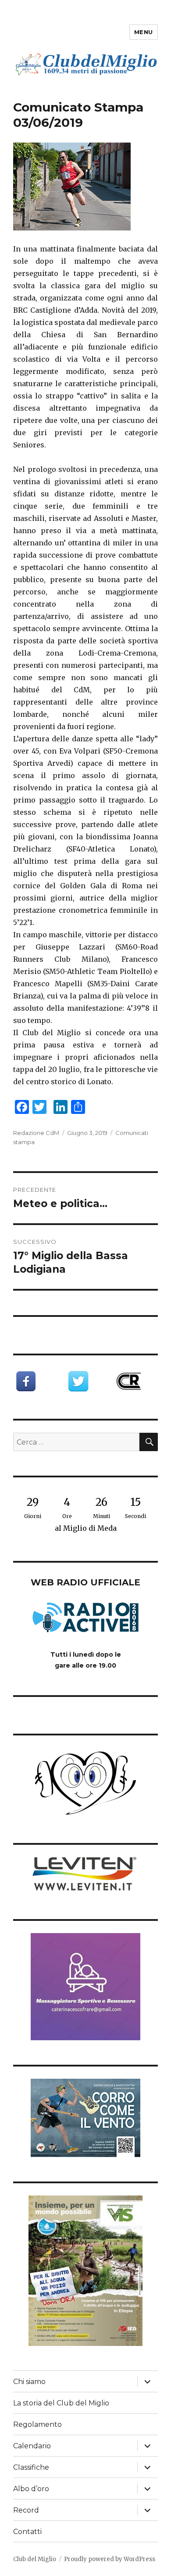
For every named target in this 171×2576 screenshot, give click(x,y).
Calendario (32, 2446)
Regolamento (37, 2424)
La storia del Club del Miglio (61, 2403)
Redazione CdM (36, 1133)
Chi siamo (29, 2382)
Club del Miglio (35, 2559)
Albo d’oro (31, 2489)
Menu (144, 32)
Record (26, 2510)
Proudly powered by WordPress (110, 2559)
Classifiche (31, 2467)
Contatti (27, 2532)
